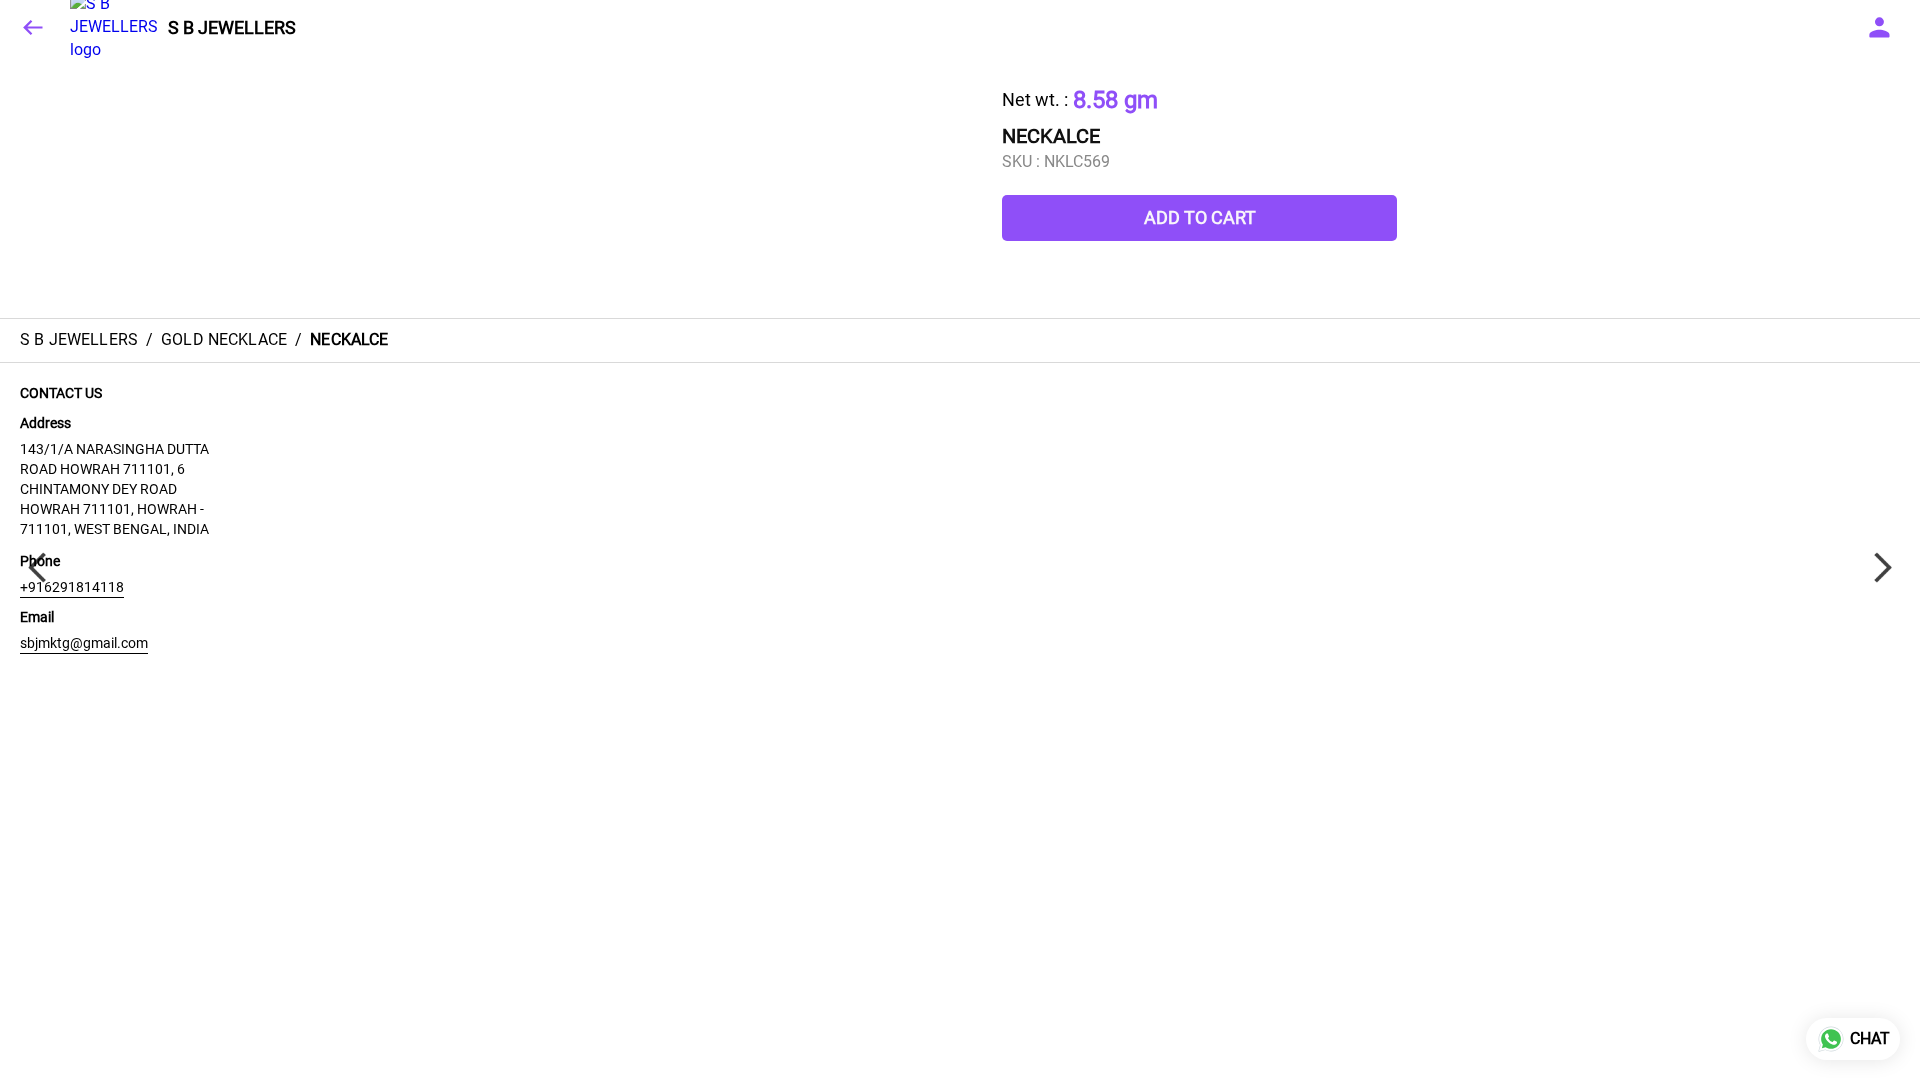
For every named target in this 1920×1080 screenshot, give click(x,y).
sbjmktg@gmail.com (84, 643)
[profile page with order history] (1880, 28)
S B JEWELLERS (232, 28)
